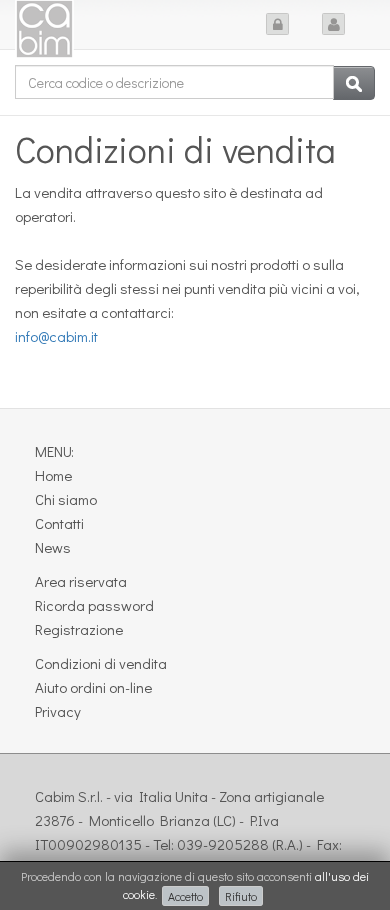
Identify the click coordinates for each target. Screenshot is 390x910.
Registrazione (79, 629)
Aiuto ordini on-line (93, 687)
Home (53, 475)
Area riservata (81, 581)
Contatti (59, 523)
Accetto (185, 896)
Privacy (58, 711)
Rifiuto (241, 896)
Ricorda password (94, 605)
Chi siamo (66, 499)
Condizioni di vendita (101, 663)
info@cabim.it (56, 336)
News (53, 547)
